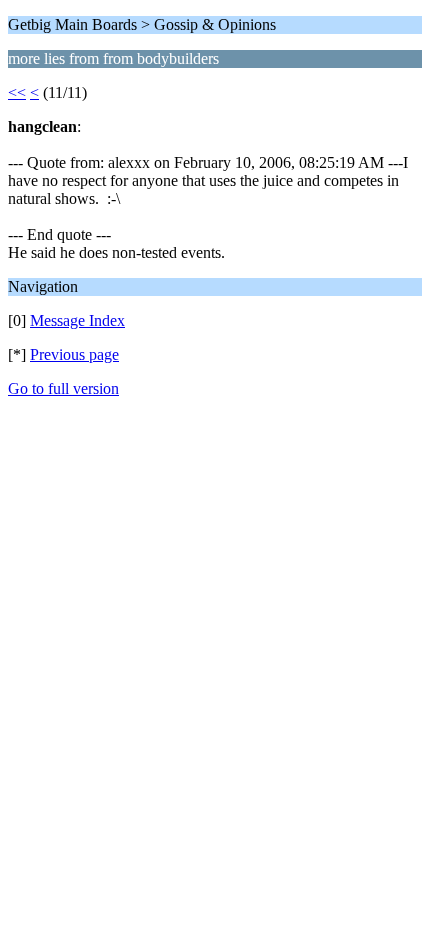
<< (17, 92)
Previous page (74, 354)
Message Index (77, 320)
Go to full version (63, 388)
